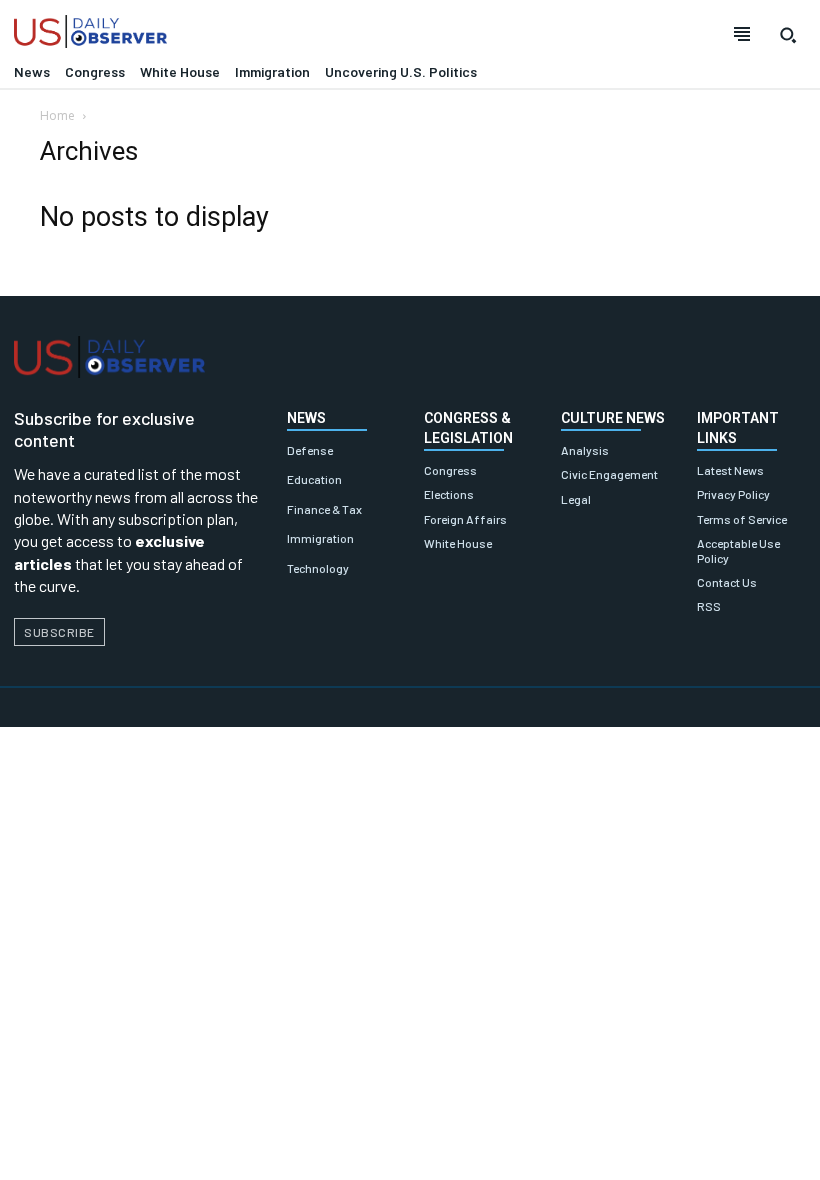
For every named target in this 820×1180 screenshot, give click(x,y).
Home (57, 115)
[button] (788, 35)
